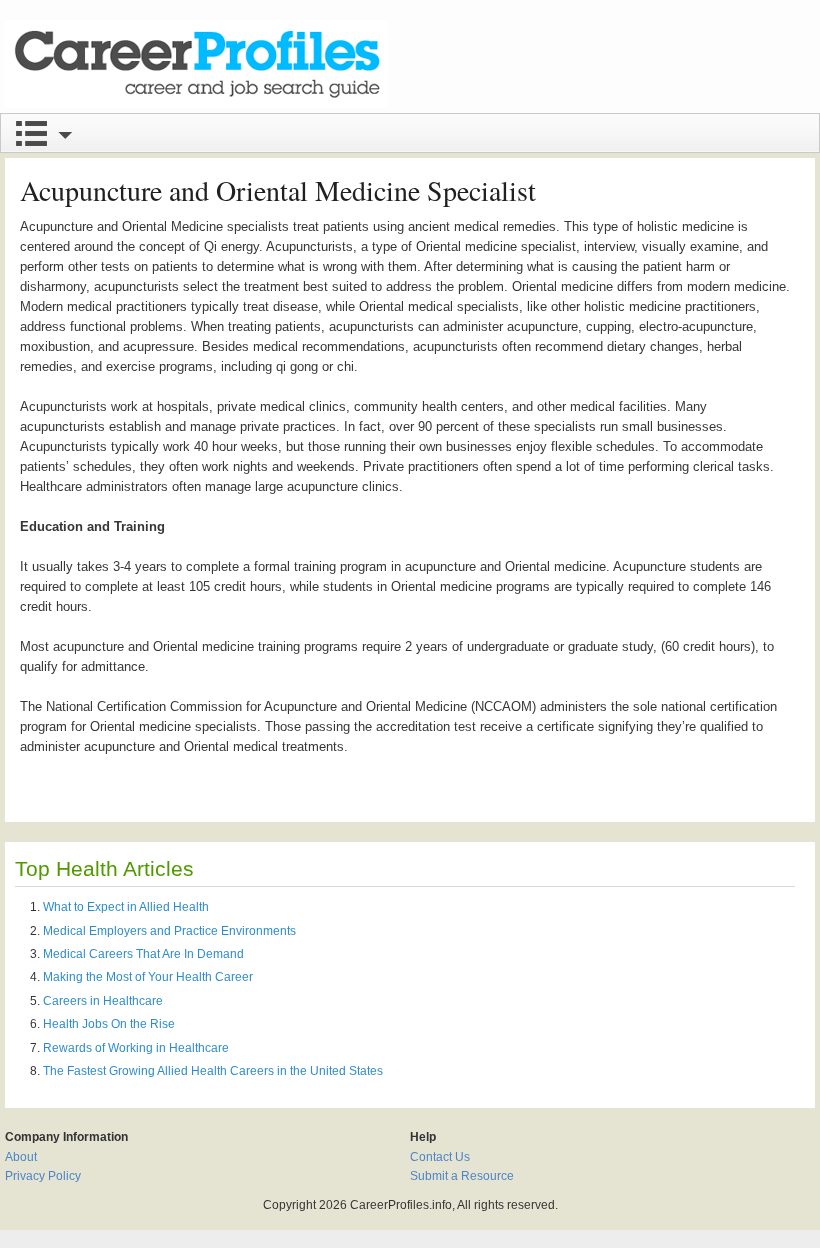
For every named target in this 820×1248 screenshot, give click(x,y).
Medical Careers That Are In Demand (143, 954)
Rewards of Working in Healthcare (136, 1048)
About (21, 1157)
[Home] (196, 64)
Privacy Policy (43, 1176)
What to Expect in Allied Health (126, 907)
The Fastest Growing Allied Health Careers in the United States (213, 1071)
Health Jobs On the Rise (109, 1024)
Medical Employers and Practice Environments (169, 931)
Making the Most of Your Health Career (148, 977)
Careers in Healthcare (103, 1001)
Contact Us (440, 1157)
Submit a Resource (462, 1176)
